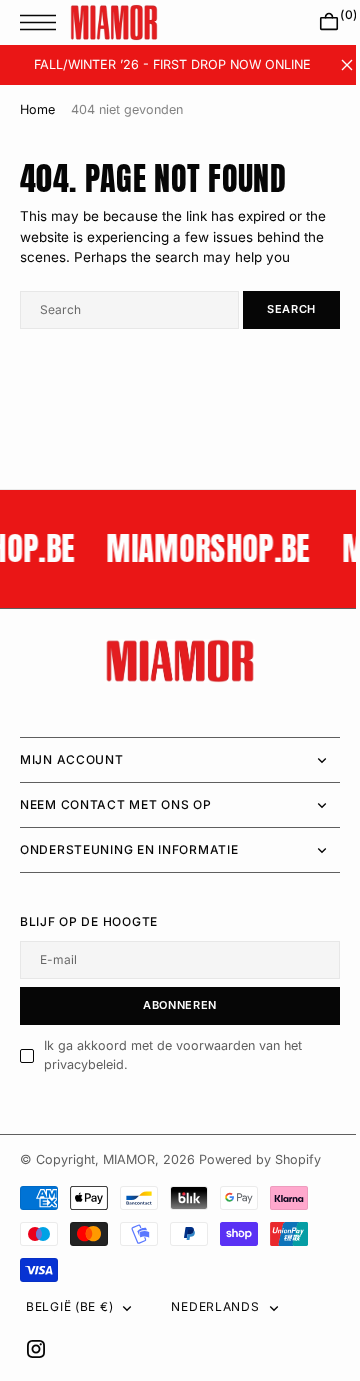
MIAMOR (129, 1159)
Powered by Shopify (260, 1159)
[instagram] (36, 1349)
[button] (43, 22)
